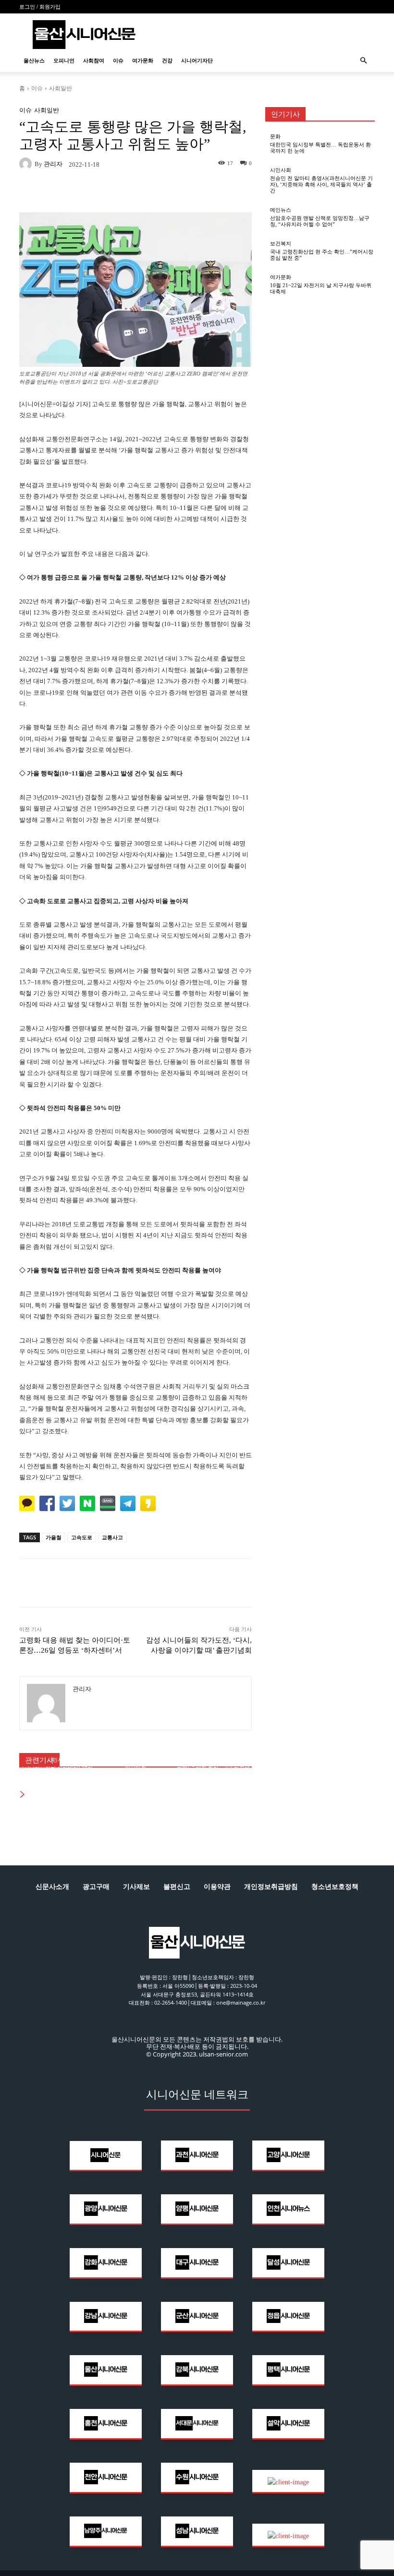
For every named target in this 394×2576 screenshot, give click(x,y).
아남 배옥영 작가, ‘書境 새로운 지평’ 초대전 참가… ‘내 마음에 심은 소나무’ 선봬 (213, 1768)
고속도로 (82, 1537)
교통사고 (112, 1537)
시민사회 (58, 1760)
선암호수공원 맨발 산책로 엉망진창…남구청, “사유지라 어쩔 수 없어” (320, 221)
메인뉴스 (213, 1754)
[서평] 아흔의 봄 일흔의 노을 (135, 1775)
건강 (167, 60)
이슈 (118, 60)
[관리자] (27, 164)
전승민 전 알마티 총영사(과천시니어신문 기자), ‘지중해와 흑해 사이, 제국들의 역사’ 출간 (321, 184)
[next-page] (23, 1795)
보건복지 (281, 244)
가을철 (54, 1537)
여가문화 (143, 60)
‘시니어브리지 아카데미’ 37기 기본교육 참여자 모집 (57, 1772)
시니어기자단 (197, 60)
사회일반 (61, 88)
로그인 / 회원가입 (40, 7)
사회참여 (94, 60)
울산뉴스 (34, 60)
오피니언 (64, 60)
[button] (363, 61)
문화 (275, 137)
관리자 (53, 164)
